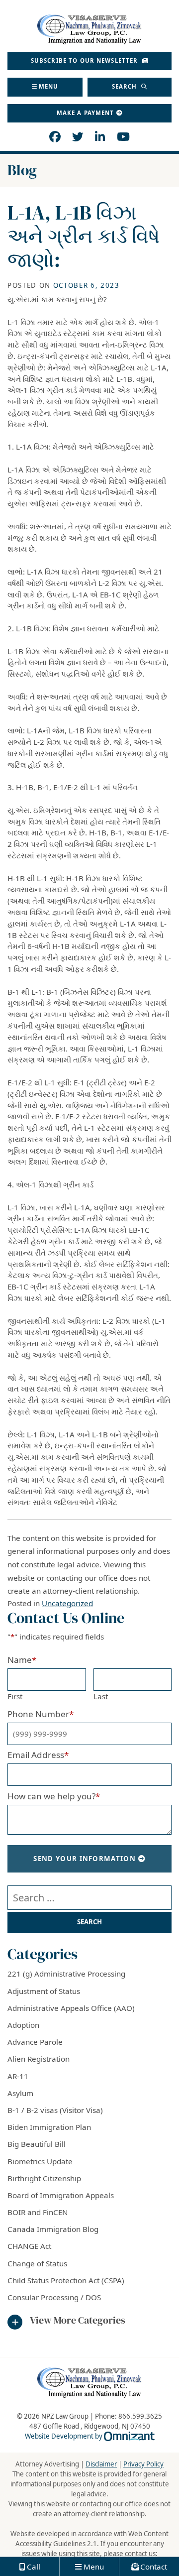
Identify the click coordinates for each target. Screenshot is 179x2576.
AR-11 (18, 2076)
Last (101, 1696)
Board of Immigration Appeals (61, 2195)
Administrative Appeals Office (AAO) (71, 2008)
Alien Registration (39, 2059)
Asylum (20, 2093)
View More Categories (78, 2321)
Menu (49, 86)
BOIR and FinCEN (38, 2212)
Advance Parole (35, 2042)
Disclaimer (101, 2464)
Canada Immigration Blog (53, 2229)
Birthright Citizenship (44, 2178)
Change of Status (37, 2263)
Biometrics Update (40, 2161)
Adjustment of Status (44, 1991)
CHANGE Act (29, 2246)
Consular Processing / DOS (54, 2297)
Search (126, 86)
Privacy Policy (143, 2464)
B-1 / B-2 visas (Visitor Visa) (55, 2110)
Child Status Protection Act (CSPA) (66, 2280)
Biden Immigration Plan (49, 2127)
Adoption (23, 2025)
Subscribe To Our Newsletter (86, 60)
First (15, 1696)
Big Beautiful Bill (37, 2144)
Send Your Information (85, 1859)
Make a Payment (86, 113)
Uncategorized (67, 1603)
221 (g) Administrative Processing (66, 1974)
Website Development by (90, 2436)
